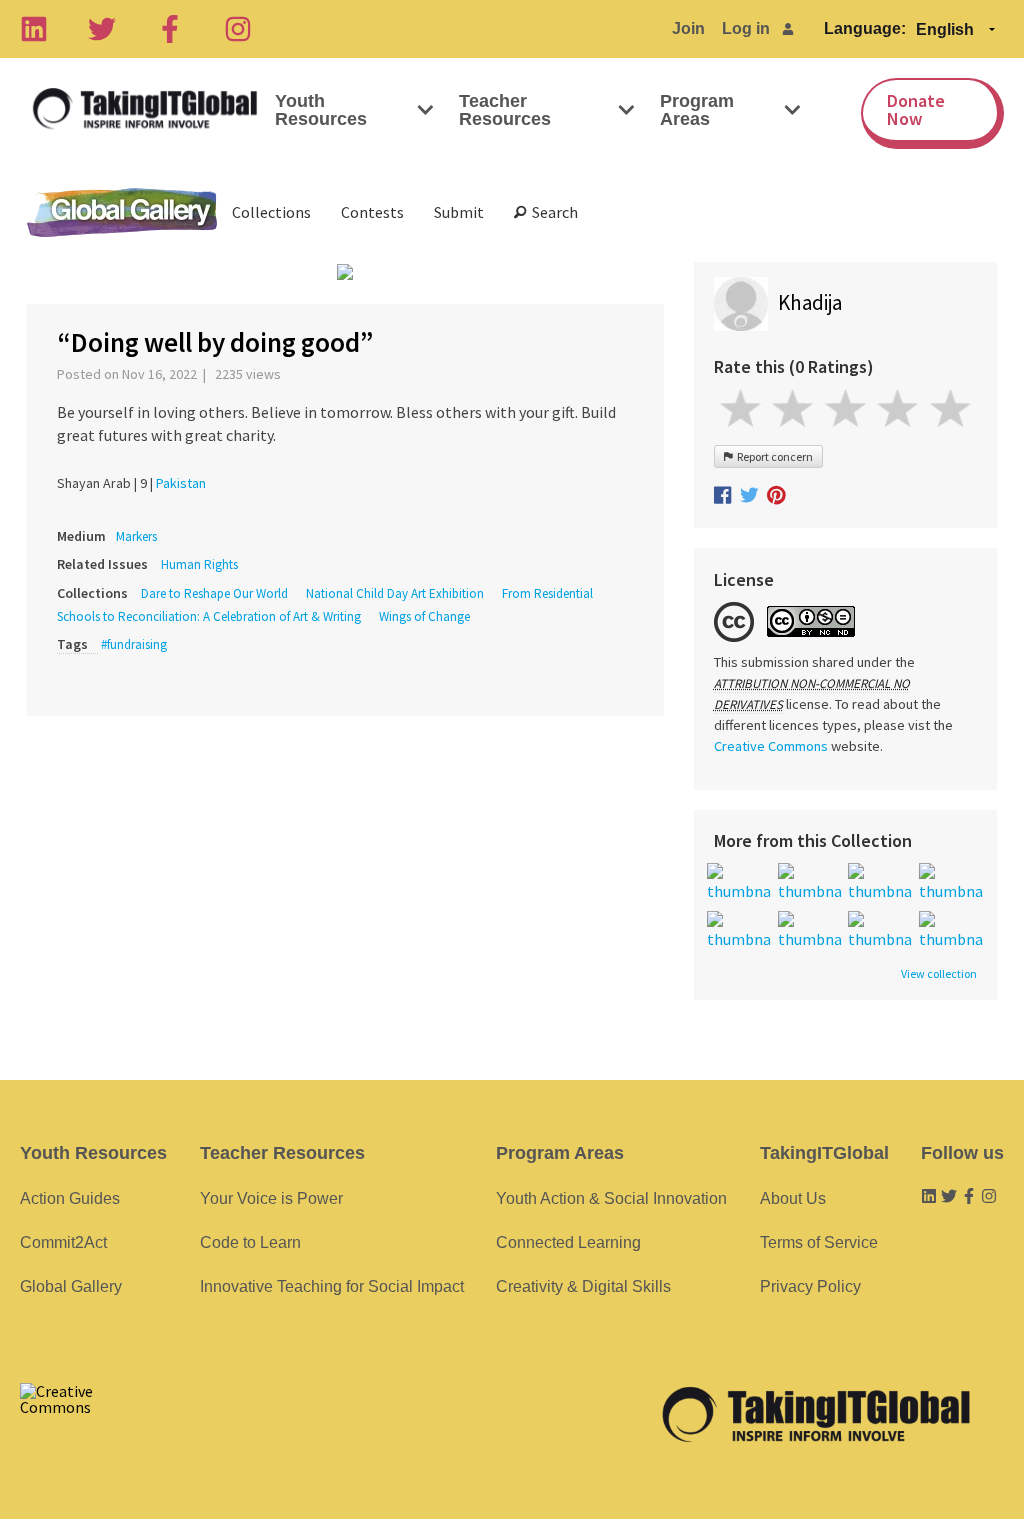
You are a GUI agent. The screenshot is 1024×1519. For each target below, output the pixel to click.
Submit (459, 212)
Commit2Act (63, 1242)
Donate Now (916, 109)
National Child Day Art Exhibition (395, 593)
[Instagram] (238, 29)
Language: (865, 28)
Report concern (773, 456)
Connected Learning (568, 1242)
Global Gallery (122, 212)
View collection (939, 974)
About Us (793, 1198)
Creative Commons (771, 746)
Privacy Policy (810, 1286)
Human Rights (199, 564)
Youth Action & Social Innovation (611, 1198)
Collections (271, 212)
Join (688, 28)
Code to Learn (250, 1242)
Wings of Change (424, 616)
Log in (746, 28)
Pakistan (181, 483)
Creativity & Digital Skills (583, 1286)
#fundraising (134, 644)
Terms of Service (819, 1242)
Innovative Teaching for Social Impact (332, 1286)
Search (552, 212)
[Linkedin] (34, 29)
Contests (372, 212)
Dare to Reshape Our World (214, 593)
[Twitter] (102, 29)
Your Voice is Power (271, 1198)
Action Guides (70, 1198)
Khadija (810, 302)
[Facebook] (170, 29)
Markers (136, 536)
